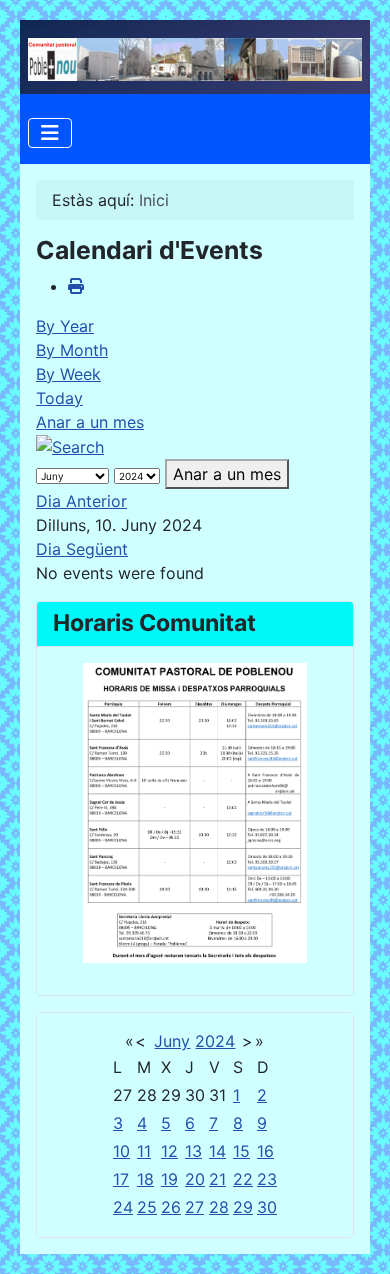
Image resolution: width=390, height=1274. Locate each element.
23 (267, 1179)
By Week (68, 374)
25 (147, 1207)
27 (194, 1207)
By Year (65, 326)
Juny (172, 1041)
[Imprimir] (76, 286)
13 (193, 1151)
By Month (72, 350)
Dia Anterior (81, 501)
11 (144, 1151)
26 (171, 1207)
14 (217, 1151)
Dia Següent (82, 549)
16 (265, 1151)
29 (243, 1207)
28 (219, 1207)
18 (145, 1179)
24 (123, 1207)
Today (59, 398)
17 (121, 1179)
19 (169, 1179)
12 (169, 1151)
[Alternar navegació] (50, 133)
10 (121, 1151)
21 (217, 1179)
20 (195, 1179)
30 (267, 1207)
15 (241, 1151)
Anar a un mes (90, 422)
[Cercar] (70, 446)
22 (243, 1179)
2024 (215, 1041)
